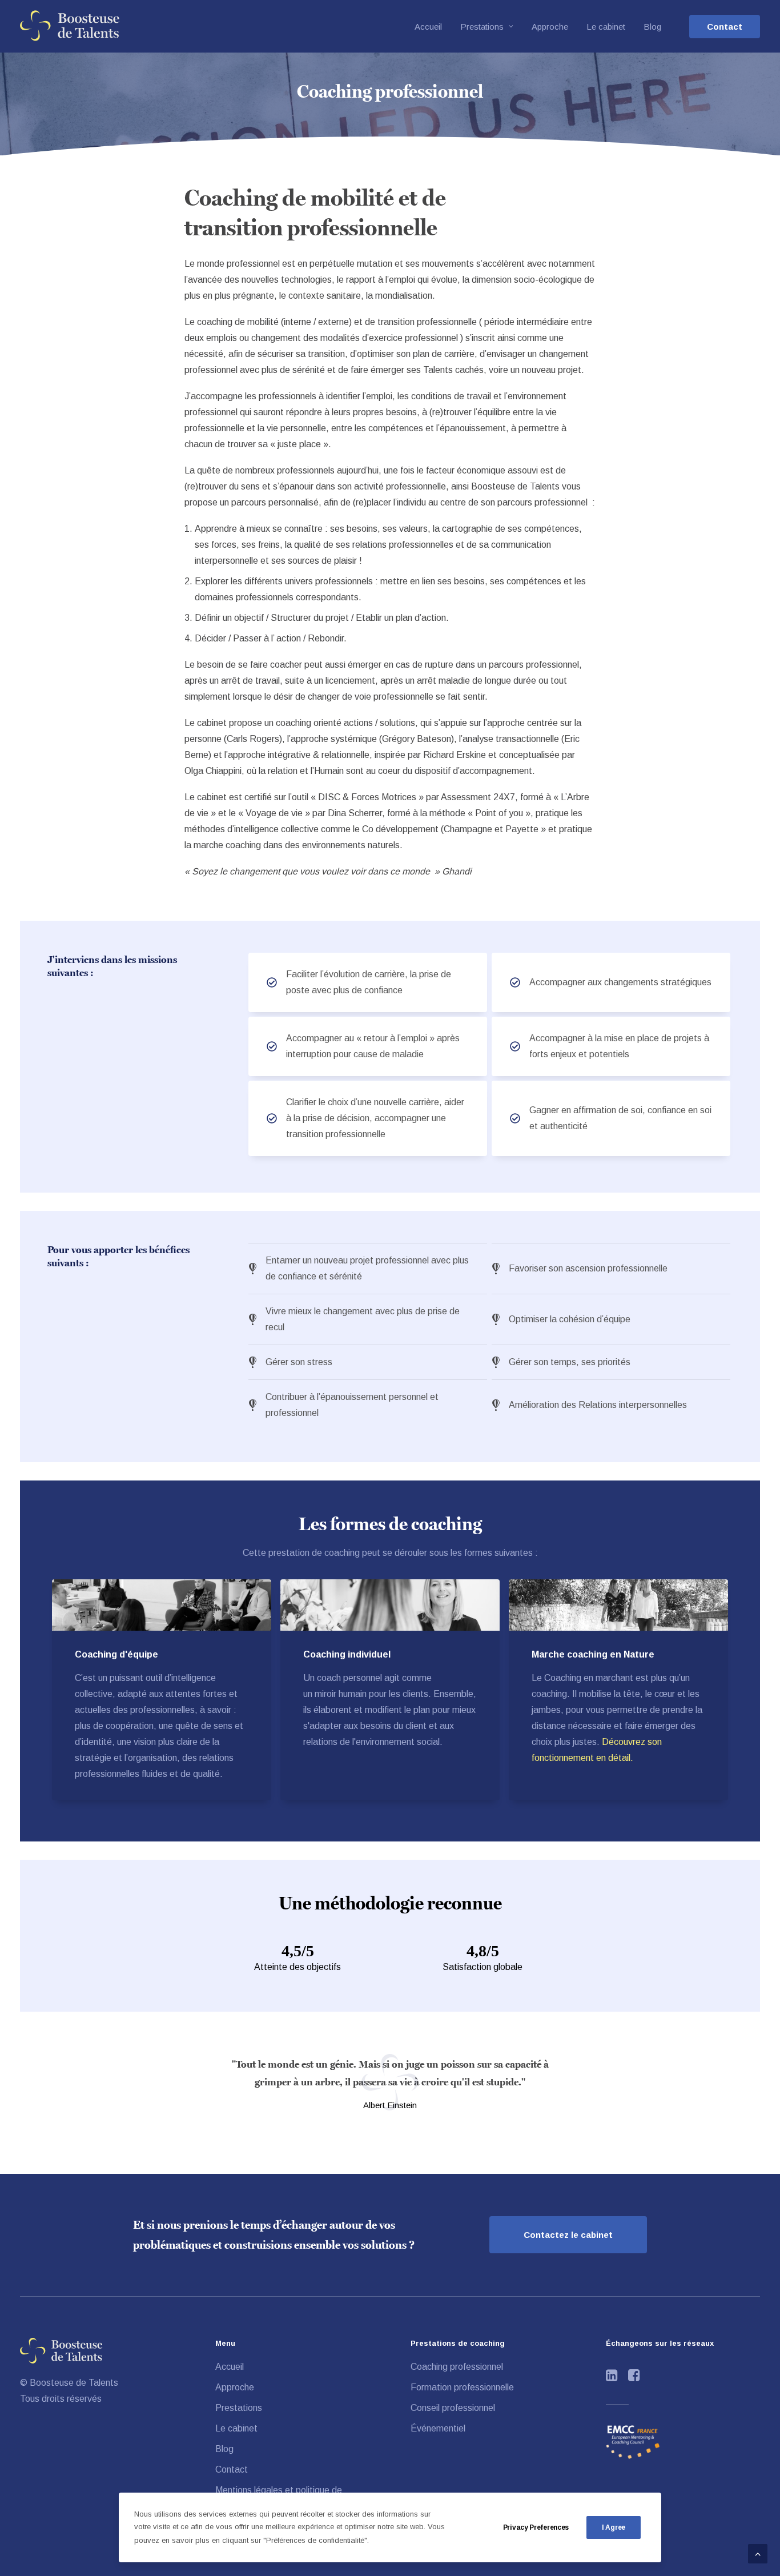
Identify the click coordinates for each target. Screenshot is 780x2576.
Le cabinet (606, 27)
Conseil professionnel (453, 2408)
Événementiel (438, 2428)
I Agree (614, 2527)
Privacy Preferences (536, 2527)
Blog (652, 27)
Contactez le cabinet (568, 2235)
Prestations (482, 27)
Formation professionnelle (462, 2387)
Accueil (428, 27)
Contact (232, 2469)
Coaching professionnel (457, 2367)
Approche (550, 27)
